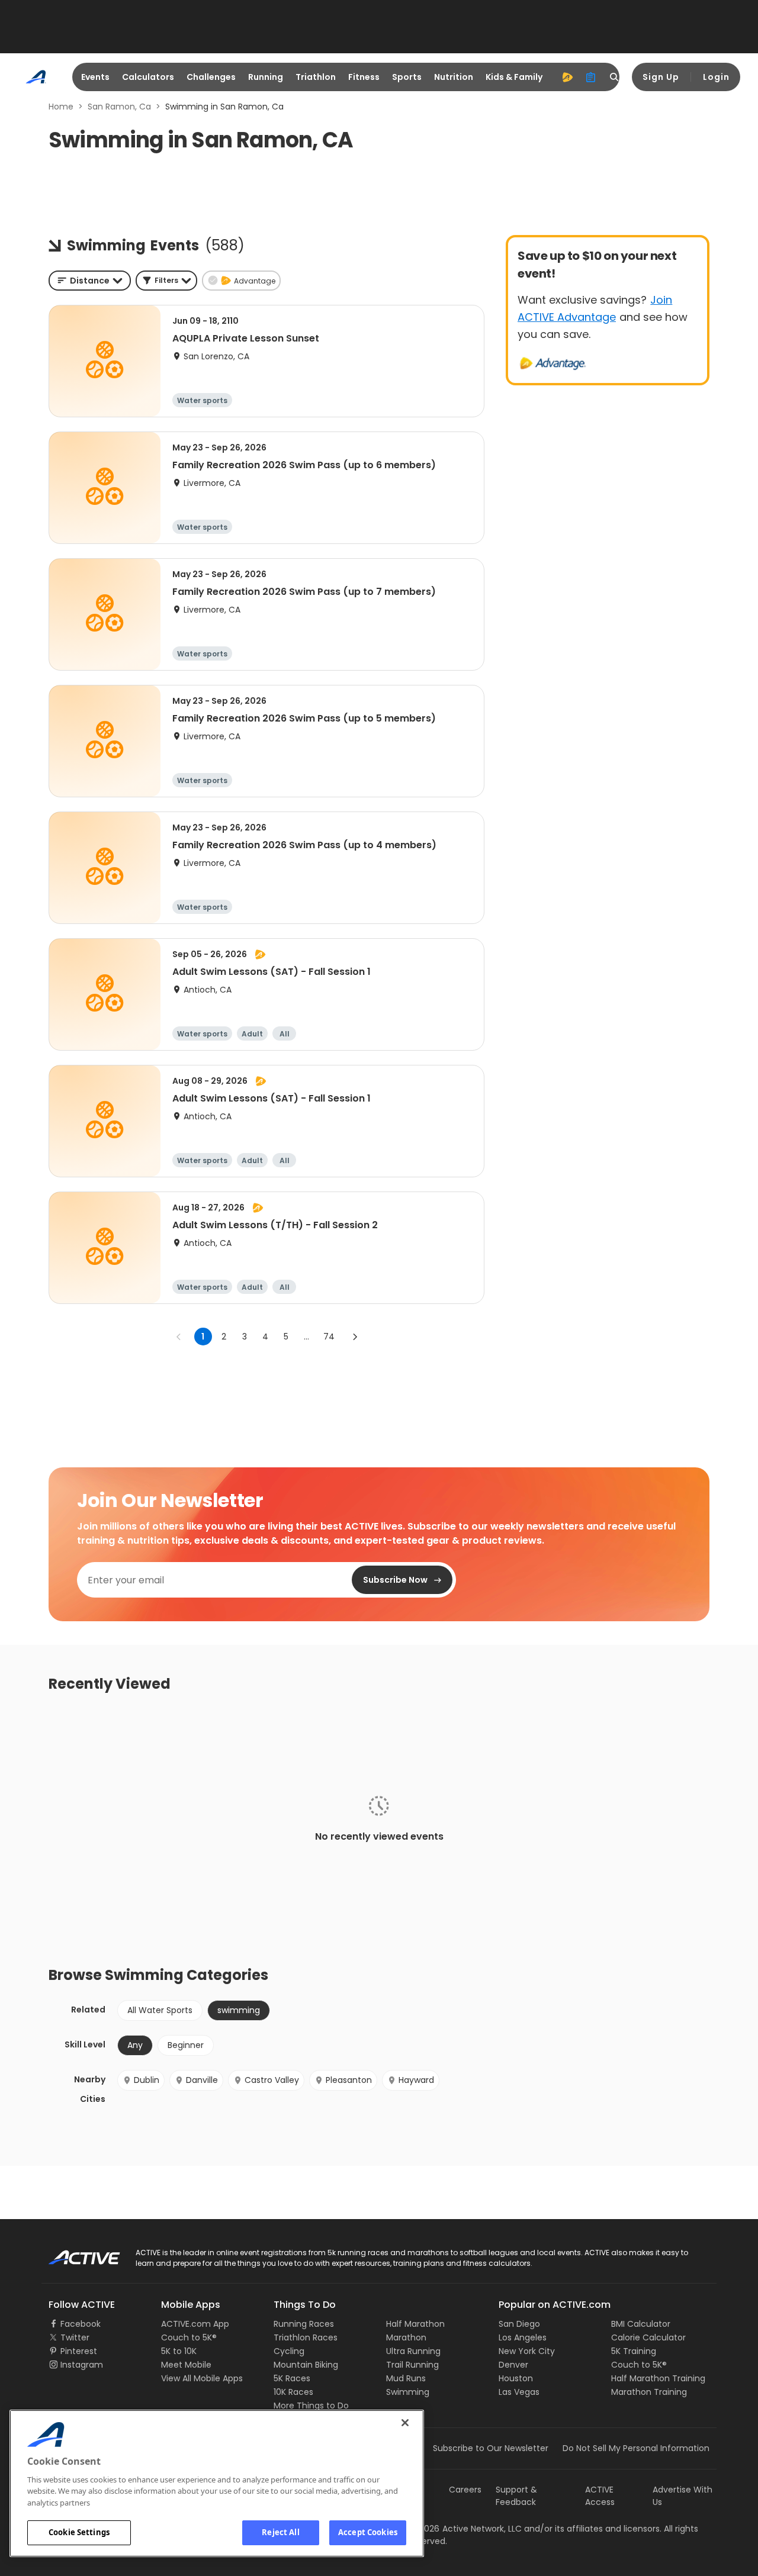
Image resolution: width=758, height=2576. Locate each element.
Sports (407, 77)
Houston (516, 2378)
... (306, 1337)
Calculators (148, 77)
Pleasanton (349, 2080)
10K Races (293, 2392)
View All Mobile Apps (202, 2378)
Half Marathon (415, 2324)
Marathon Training (649, 2392)
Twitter (75, 2337)
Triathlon (316, 77)
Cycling (289, 2351)
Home (61, 107)
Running (266, 77)
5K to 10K (179, 2351)
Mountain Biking (306, 2365)
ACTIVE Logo (74, 2253)
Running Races (304, 2324)
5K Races (292, 2378)
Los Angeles (523, 2337)
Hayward (416, 2080)
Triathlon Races (306, 2337)
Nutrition (454, 77)
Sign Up (661, 77)
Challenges (211, 77)
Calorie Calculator (648, 2337)
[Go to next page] (355, 1337)
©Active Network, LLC (465, 2529)
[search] (615, 77)
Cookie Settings (79, 2532)
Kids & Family (514, 77)
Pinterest (79, 2351)
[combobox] (90, 281)
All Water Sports (160, 2010)
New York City (527, 2351)
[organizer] (591, 77)
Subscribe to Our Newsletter (491, 2448)
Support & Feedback (516, 2496)
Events (95, 77)
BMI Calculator (641, 2324)
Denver (513, 2365)
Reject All (280, 2532)
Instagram (82, 2365)
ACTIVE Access (600, 2496)
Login (716, 77)
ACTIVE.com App (195, 2324)
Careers (465, 2490)
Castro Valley (272, 2080)
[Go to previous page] (179, 1337)
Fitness (364, 77)
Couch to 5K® (189, 2337)
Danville (202, 2080)
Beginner (186, 2045)
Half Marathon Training (658, 2378)
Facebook (81, 2324)
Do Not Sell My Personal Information (636, 2448)
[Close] (405, 2423)
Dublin (147, 2080)
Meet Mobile (186, 2365)
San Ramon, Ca (119, 107)
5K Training (634, 2351)
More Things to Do (311, 2406)
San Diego (519, 2324)
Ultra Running (413, 2351)
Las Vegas (519, 2392)
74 (329, 1337)
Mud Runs (406, 2378)
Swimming (408, 2392)
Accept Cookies (368, 2532)
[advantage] (567, 77)
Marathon (406, 2337)
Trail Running (412, 2365)
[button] (166, 281)
